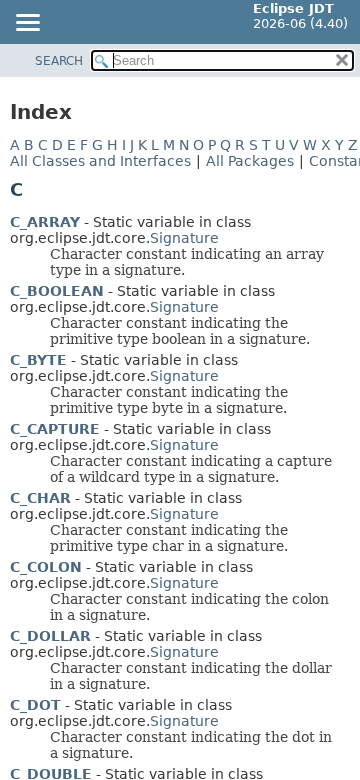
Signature (184, 238)
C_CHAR (40, 498)
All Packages (250, 161)
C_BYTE (38, 360)
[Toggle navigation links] (27, 24)
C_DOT (35, 705)
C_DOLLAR (50, 636)
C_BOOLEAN (57, 291)
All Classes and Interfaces (100, 161)
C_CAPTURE (55, 429)
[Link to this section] (37, 189)
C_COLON (46, 567)
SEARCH (59, 61)
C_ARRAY (45, 222)
